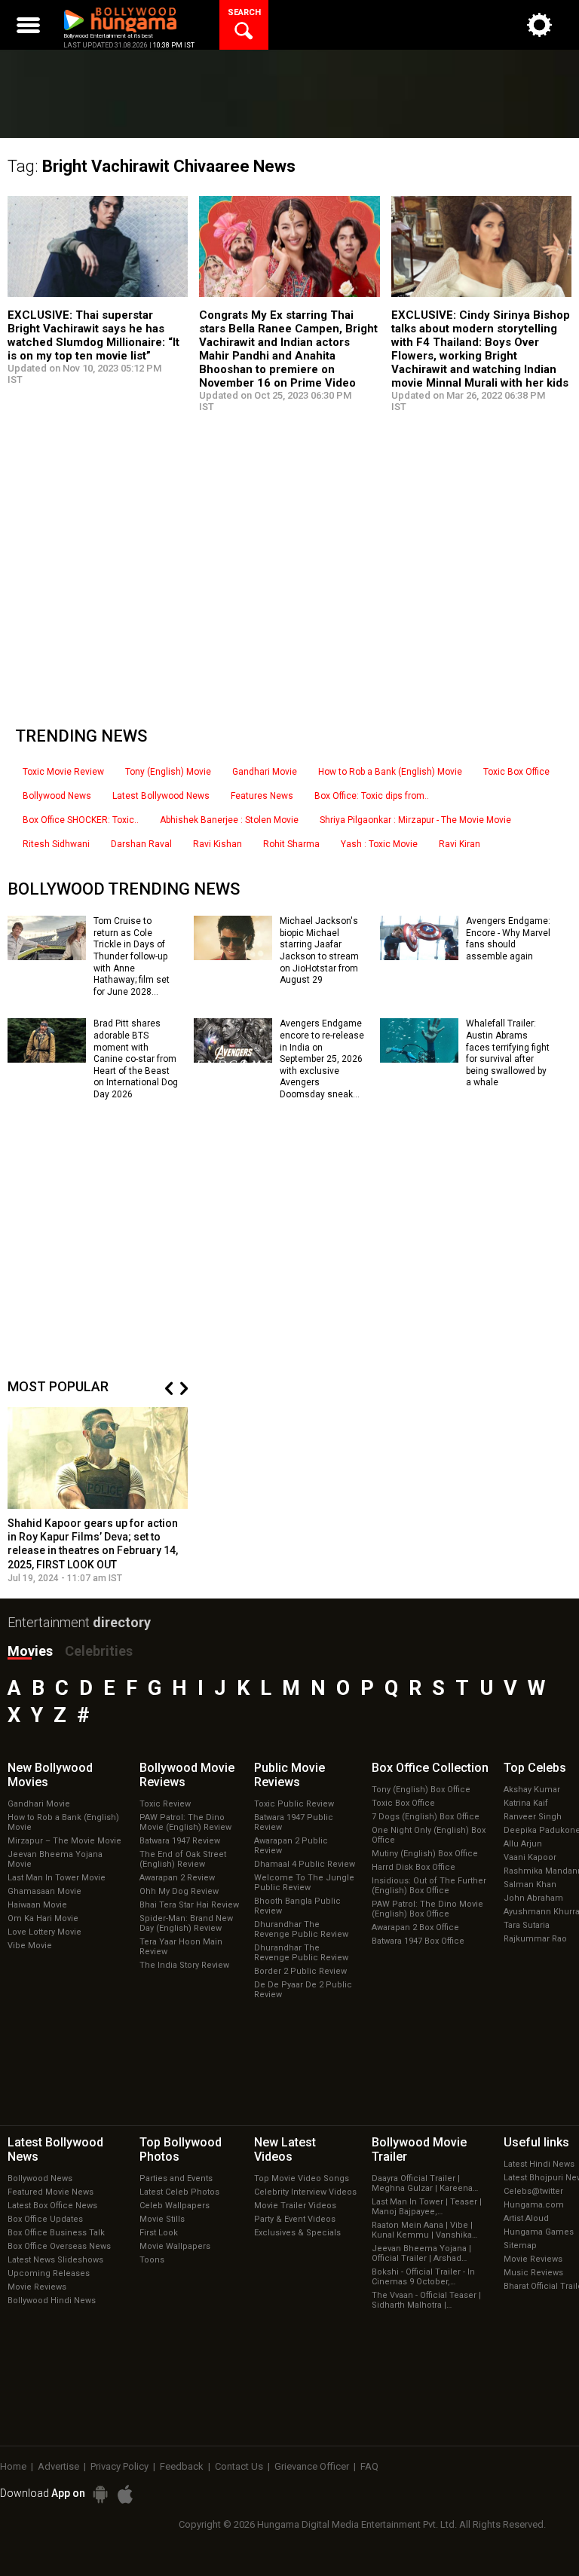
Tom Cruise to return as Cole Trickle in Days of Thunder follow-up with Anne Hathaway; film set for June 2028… (132, 956)
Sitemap (520, 2246)
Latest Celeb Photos (179, 2192)
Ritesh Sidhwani (56, 844)
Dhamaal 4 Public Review (305, 1864)
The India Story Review (184, 1965)
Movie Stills (162, 2219)
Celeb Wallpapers (175, 2206)
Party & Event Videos (295, 2219)
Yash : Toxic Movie (379, 844)
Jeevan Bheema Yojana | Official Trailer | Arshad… (421, 2253)
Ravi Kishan (218, 844)
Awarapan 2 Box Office (415, 1927)
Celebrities (99, 1651)
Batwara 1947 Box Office (418, 1941)
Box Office (430, 1768)
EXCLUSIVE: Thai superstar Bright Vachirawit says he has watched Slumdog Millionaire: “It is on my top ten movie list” (93, 335)
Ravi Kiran (460, 844)
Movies (30, 1651)
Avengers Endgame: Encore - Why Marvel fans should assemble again (508, 939)
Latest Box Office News (52, 2206)
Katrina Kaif (526, 1803)
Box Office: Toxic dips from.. (372, 796)
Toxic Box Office (516, 772)
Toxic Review (165, 1804)
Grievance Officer (312, 2466)
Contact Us (239, 2466)
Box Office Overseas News (59, 2246)
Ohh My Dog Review (179, 1891)
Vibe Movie (30, 1946)
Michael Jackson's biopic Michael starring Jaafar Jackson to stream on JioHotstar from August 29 (319, 950)
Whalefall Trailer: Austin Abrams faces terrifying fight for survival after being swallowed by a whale (508, 1053)
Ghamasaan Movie (44, 1891)
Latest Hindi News (539, 2164)
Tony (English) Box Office (421, 1790)
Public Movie (289, 1775)
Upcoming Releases (49, 2273)
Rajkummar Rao (535, 1939)
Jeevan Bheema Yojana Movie (55, 1859)
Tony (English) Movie (168, 772)
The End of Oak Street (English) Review (183, 1859)
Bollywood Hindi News (52, 2301)
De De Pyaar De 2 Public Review (303, 1990)
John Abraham (533, 1898)
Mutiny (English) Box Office (425, 1854)
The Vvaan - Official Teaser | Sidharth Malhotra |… (426, 2300)
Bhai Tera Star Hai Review (189, 1905)
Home (13, 2466)
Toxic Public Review (294, 1804)
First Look (159, 2233)
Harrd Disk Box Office (414, 1867)
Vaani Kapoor (530, 1857)
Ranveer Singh (533, 1817)
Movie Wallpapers (175, 2246)
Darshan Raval (141, 844)
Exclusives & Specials (297, 2233)
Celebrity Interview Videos (305, 2192)
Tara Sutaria (527, 1925)
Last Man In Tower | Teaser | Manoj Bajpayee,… (427, 2207)
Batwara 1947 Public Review (294, 1822)
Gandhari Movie (265, 772)
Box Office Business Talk (56, 2233)
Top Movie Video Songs (302, 2178)
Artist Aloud (526, 2218)
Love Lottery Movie (44, 1932)
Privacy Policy (119, 2466)
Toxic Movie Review (63, 772)
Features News (262, 796)
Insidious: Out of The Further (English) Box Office (429, 1886)
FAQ (369, 2466)
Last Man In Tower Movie (57, 1878)
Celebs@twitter (533, 2191)
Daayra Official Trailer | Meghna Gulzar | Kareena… (425, 2183)
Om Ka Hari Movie (43, 1918)
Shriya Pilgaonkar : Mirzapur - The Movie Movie (415, 820)
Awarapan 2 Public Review (291, 1846)
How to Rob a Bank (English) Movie (390, 772)
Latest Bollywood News (161, 796)
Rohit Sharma (291, 844)
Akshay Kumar (532, 1790)
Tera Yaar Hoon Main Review (181, 1947)
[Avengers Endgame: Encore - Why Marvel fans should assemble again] (419, 955)
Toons (152, 2260)
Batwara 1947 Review (180, 1841)
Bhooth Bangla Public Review (297, 1906)
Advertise (58, 2466)
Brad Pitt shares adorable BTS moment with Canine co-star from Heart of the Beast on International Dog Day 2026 (136, 1059)
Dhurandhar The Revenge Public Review (301, 1929)
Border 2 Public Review (300, 1971)
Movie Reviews (37, 2287)
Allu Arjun (523, 1844)
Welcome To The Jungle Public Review (304, 1883)
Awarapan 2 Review (177, 1878)
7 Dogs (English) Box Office (426, 1817)
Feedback (182, 2466)
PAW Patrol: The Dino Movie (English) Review (185, 1822)
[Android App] (100, 2494)
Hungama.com (534, 2205)
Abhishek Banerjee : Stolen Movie (229, 820)
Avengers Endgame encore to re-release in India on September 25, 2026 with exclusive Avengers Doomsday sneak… (322, 1059)
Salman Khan (530, 1885)
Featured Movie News (51, 2192)
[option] (98, 1495)
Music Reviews (533, 2273)
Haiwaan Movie (37, 1905)
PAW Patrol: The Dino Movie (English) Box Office (427, 1909)
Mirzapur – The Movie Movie (64, 1841)
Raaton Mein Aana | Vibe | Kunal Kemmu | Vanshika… (424, 2230)
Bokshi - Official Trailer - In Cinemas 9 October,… (423, 2277)
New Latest (285, 2149)
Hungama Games (539, 2232)
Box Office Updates (45, 2219)
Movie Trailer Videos (295, 2206)
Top (535, 1768)
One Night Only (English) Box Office (429, 1835)
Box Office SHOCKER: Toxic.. (81, 820)
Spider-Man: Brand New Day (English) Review (186, 1923)
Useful (536, 2142)
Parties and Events (176, 2178)
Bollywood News (57, 796)
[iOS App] (125, 2494)
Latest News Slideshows (55, 2260)
